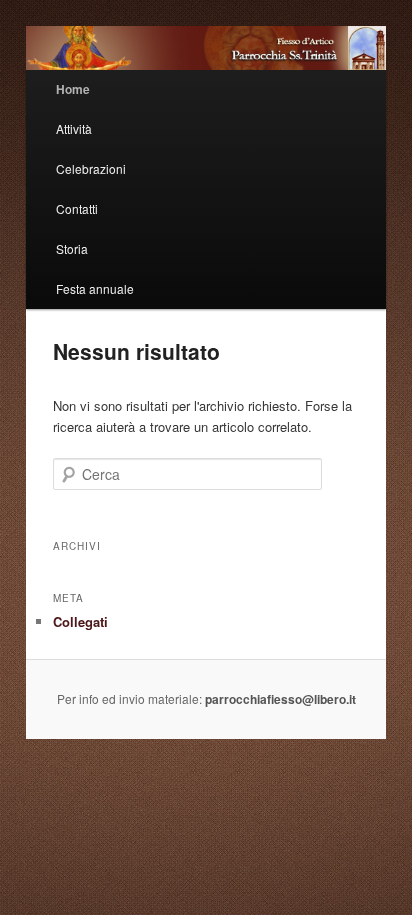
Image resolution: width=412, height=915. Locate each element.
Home (73, 89)
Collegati (80, 621)
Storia (72, 248)
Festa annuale (95, 288)
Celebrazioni (91, 168)
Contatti (77, 208)
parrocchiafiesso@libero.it (280, 699)
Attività (74, 128)
